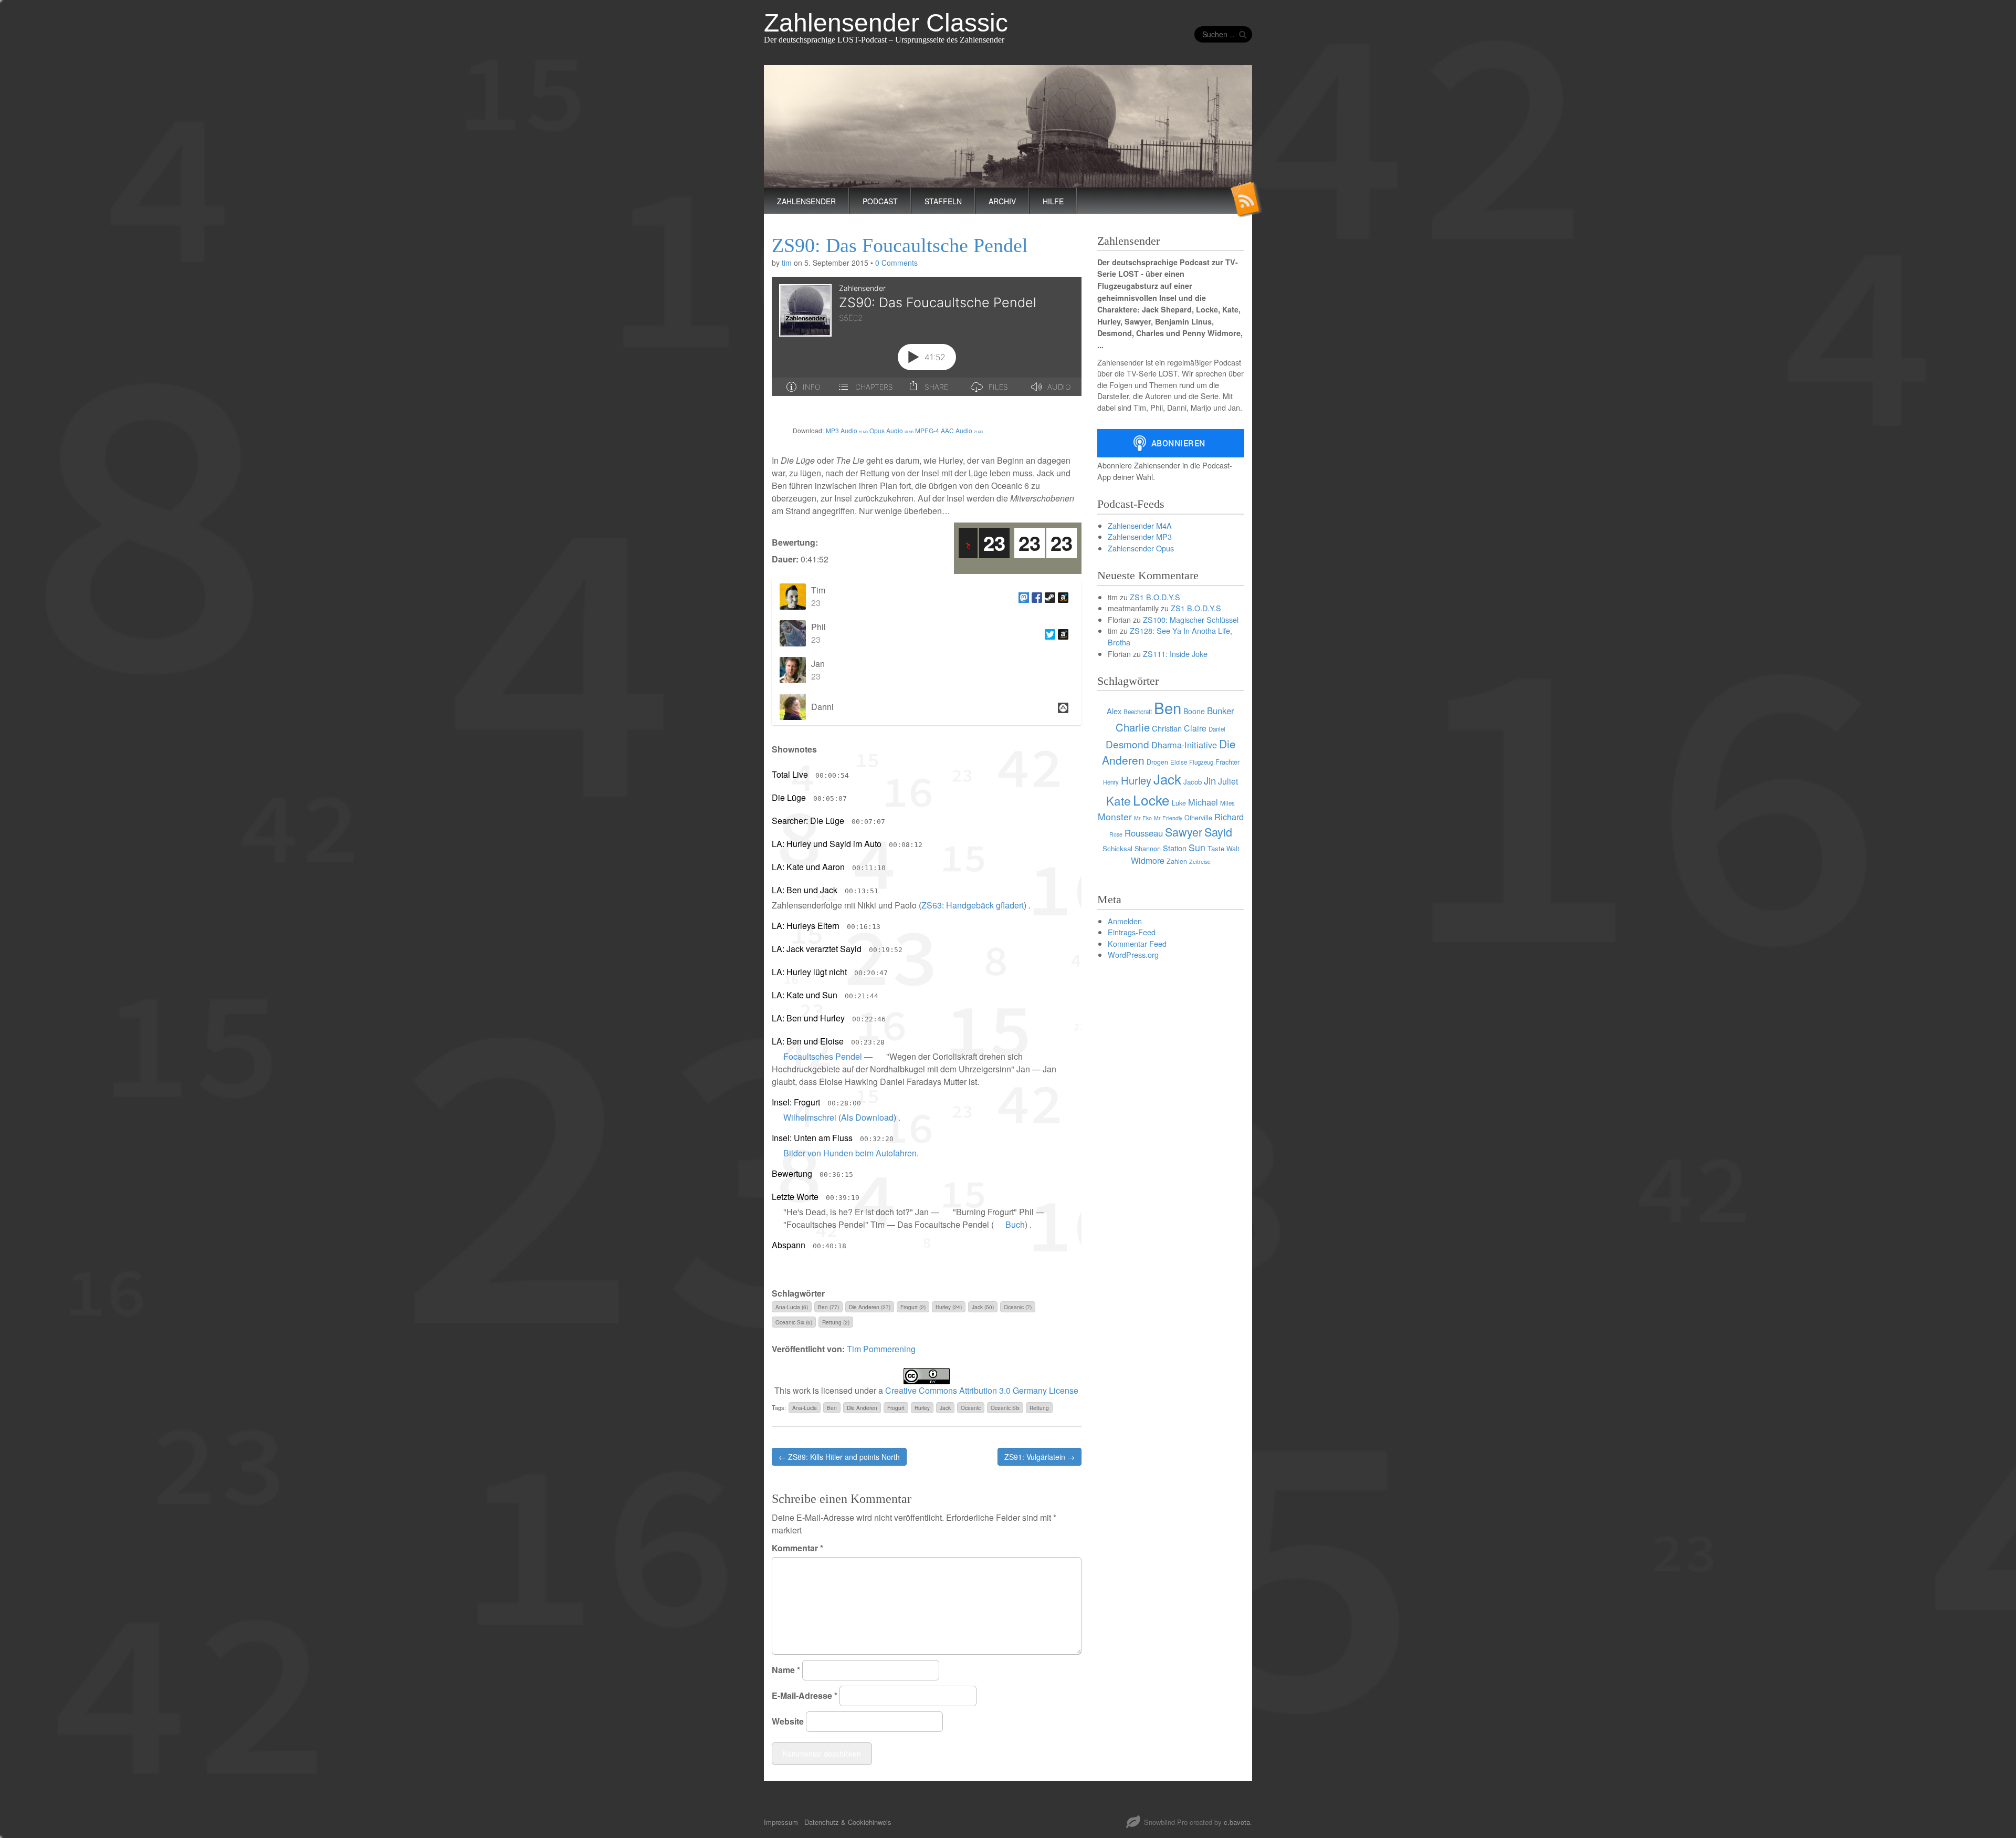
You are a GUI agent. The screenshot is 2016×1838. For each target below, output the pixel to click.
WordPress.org (1133, 954)
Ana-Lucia (805, 1408)
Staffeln (943, 201)
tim (787, 263)
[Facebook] (1036, 597)
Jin (1210, 780)
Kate (1119, 800)
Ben (832, 1408)
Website (788, 1721)
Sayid (1218, 832)
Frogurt (896, 1408)
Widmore (1148, 860)
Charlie (1133, 727)
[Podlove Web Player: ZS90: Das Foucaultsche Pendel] (927, 342)
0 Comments (896, 263)
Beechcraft (1138, 712)
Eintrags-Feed (1132, 932)
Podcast (880, 201)
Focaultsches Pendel (823, 1056)
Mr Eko (1143, 818)
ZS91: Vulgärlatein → (1039, 1457)
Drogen (1157, 762)
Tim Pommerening (881, 1349)
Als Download (867, 1117)
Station (1175, 848)
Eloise (1179, 762)
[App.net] (1062, 707)
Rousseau (1144, 833)
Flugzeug (1201, 762)
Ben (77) (828, 1307)
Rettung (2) (836, 1322)
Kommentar (797, 1548)
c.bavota (1237, 1822)
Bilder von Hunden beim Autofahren (850, 1153)
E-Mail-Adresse (805, 1695)
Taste (1216, 848)
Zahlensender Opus (1141, 548)
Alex (1114, 711)
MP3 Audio (847, 430)
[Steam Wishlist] (1049, 597)
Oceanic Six (1005, 1408)
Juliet (1228, 781)
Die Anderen (862, 1408)
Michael (1203, 802)
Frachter (1227, 762)
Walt (1233, 849)
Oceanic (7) (1018, 1307)
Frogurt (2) (913, 1307)
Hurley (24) (949, 1307)
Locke (1151, 800)
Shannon (1148, 849)
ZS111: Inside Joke (1175, 654)
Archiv (1002, 201)
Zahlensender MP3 (1140, 536)
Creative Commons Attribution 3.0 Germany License (982, 1390)
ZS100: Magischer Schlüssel (1191, 619)
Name (786, 1670)
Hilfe (1053, 201)
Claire (1195, 728)
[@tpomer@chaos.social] (1022, 597)
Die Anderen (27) (870, 1307)
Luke (1179, 803)
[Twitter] (1049, 633)
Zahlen (1177, 861)
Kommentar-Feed (1137, 943)
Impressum (781, 1822)
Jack (945, 1408)
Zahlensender (806, 201)
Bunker (1221, 711)
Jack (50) (983, 1307)
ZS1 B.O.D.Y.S (1155, 597)
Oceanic (971, 1408)
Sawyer (1184, 832)
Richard (1229, 817)
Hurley (922, 1408)
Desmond (1127, 744)
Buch (1015, 1224)
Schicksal (1117, 848)
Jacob (1193, 782)
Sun (1197, 847)
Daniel (1217, 729)
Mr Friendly (1168, 818)
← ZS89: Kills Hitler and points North (839, 1457)
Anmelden (1125, 921)
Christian (1167, 728)
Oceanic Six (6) (794, 1322)
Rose (1116, 834)
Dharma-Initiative (1184, 745)
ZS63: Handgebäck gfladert (973, 905)
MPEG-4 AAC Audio (949, 430)
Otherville (1198, 818)
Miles (1227, 803)
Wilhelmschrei (810, 1117)
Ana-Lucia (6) (792, 1307)
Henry (1111, 782)
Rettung (1039, 1408)
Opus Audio (891, 430)
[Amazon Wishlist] (1062, 597)
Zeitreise (1200, 861)
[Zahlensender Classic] (1008, 126)
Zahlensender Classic (886, 23)
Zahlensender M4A (1140, 525)
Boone (1194, 711)
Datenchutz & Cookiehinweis (848, 1822)
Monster (1115, 816)
